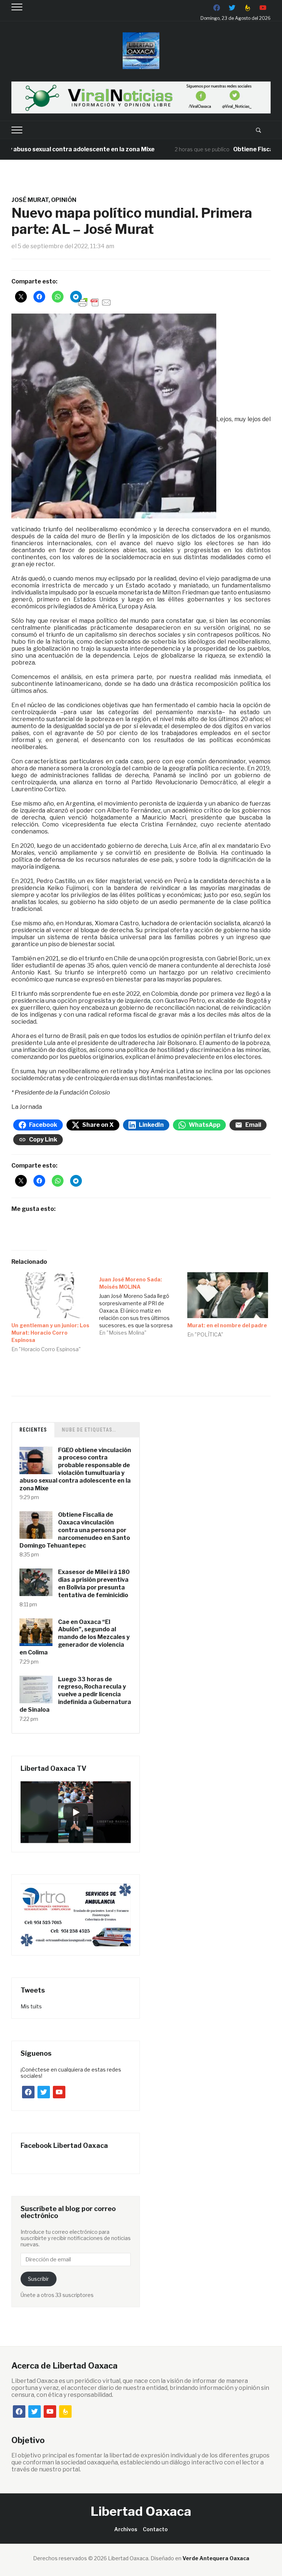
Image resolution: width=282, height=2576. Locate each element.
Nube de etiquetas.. (89, 1430)
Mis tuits (31, 2006)
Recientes (33, 1430)
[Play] (76, 1812)
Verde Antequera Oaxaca (216, 2558)
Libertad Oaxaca (141, 2511)
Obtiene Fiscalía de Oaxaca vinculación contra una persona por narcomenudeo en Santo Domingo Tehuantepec (75, 1530)
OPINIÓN (64, 200)
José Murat (30, 200)
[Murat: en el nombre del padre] (228, 1295)
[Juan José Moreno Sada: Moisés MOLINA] (143, 1304)
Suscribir (38, 2279)
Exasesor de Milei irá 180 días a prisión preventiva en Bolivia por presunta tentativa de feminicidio (94, 1583)
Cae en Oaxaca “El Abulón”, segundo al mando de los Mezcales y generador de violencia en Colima (75, 1637)
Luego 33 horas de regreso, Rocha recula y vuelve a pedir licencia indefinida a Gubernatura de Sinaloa (75, 1694)
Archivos (126, 2529)
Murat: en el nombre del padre (227, 1325)
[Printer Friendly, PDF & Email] (95, 302)
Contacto (155, 2529)
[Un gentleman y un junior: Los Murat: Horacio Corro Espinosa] (52, 1295)
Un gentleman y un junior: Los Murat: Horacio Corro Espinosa (50, 1333)
